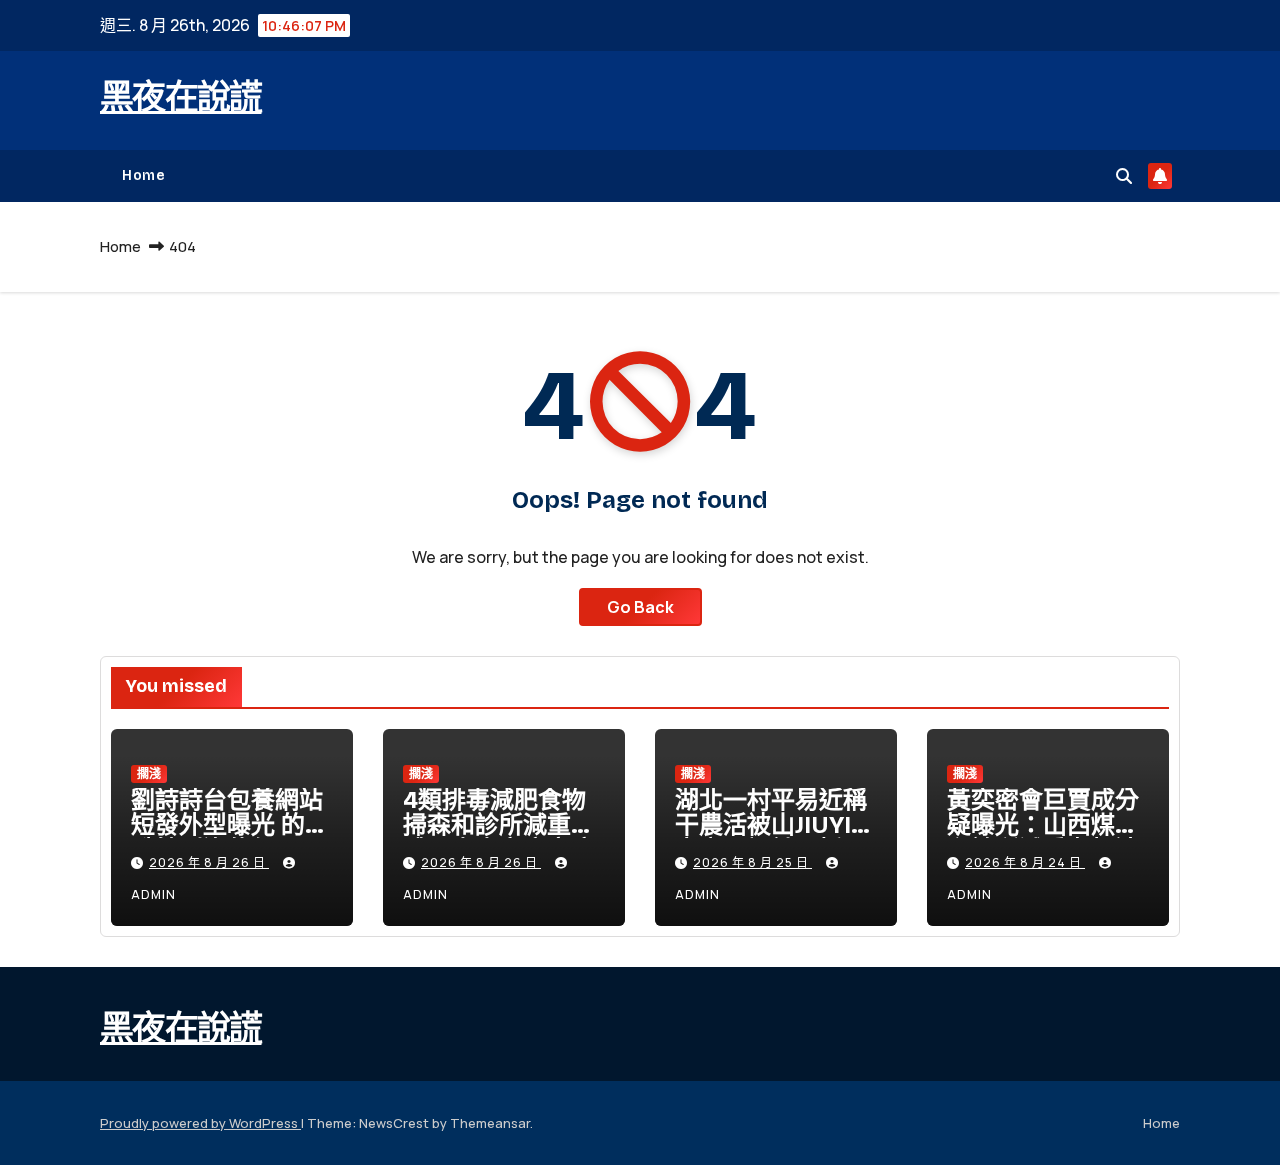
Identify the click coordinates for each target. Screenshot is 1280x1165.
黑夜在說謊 (181, 97)
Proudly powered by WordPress (200, 1123)
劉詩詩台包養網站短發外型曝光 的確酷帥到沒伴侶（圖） (230, 837)
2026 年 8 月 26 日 (209, 862)
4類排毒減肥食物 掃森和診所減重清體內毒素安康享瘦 (499, 825)
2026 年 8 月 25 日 (752, 862)
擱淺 (149, 773)
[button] (1124, 176)
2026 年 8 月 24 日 (1025, 862)
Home (143, 175)
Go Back (640, 607)
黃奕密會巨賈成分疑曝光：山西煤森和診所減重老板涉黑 (1043, 837)
